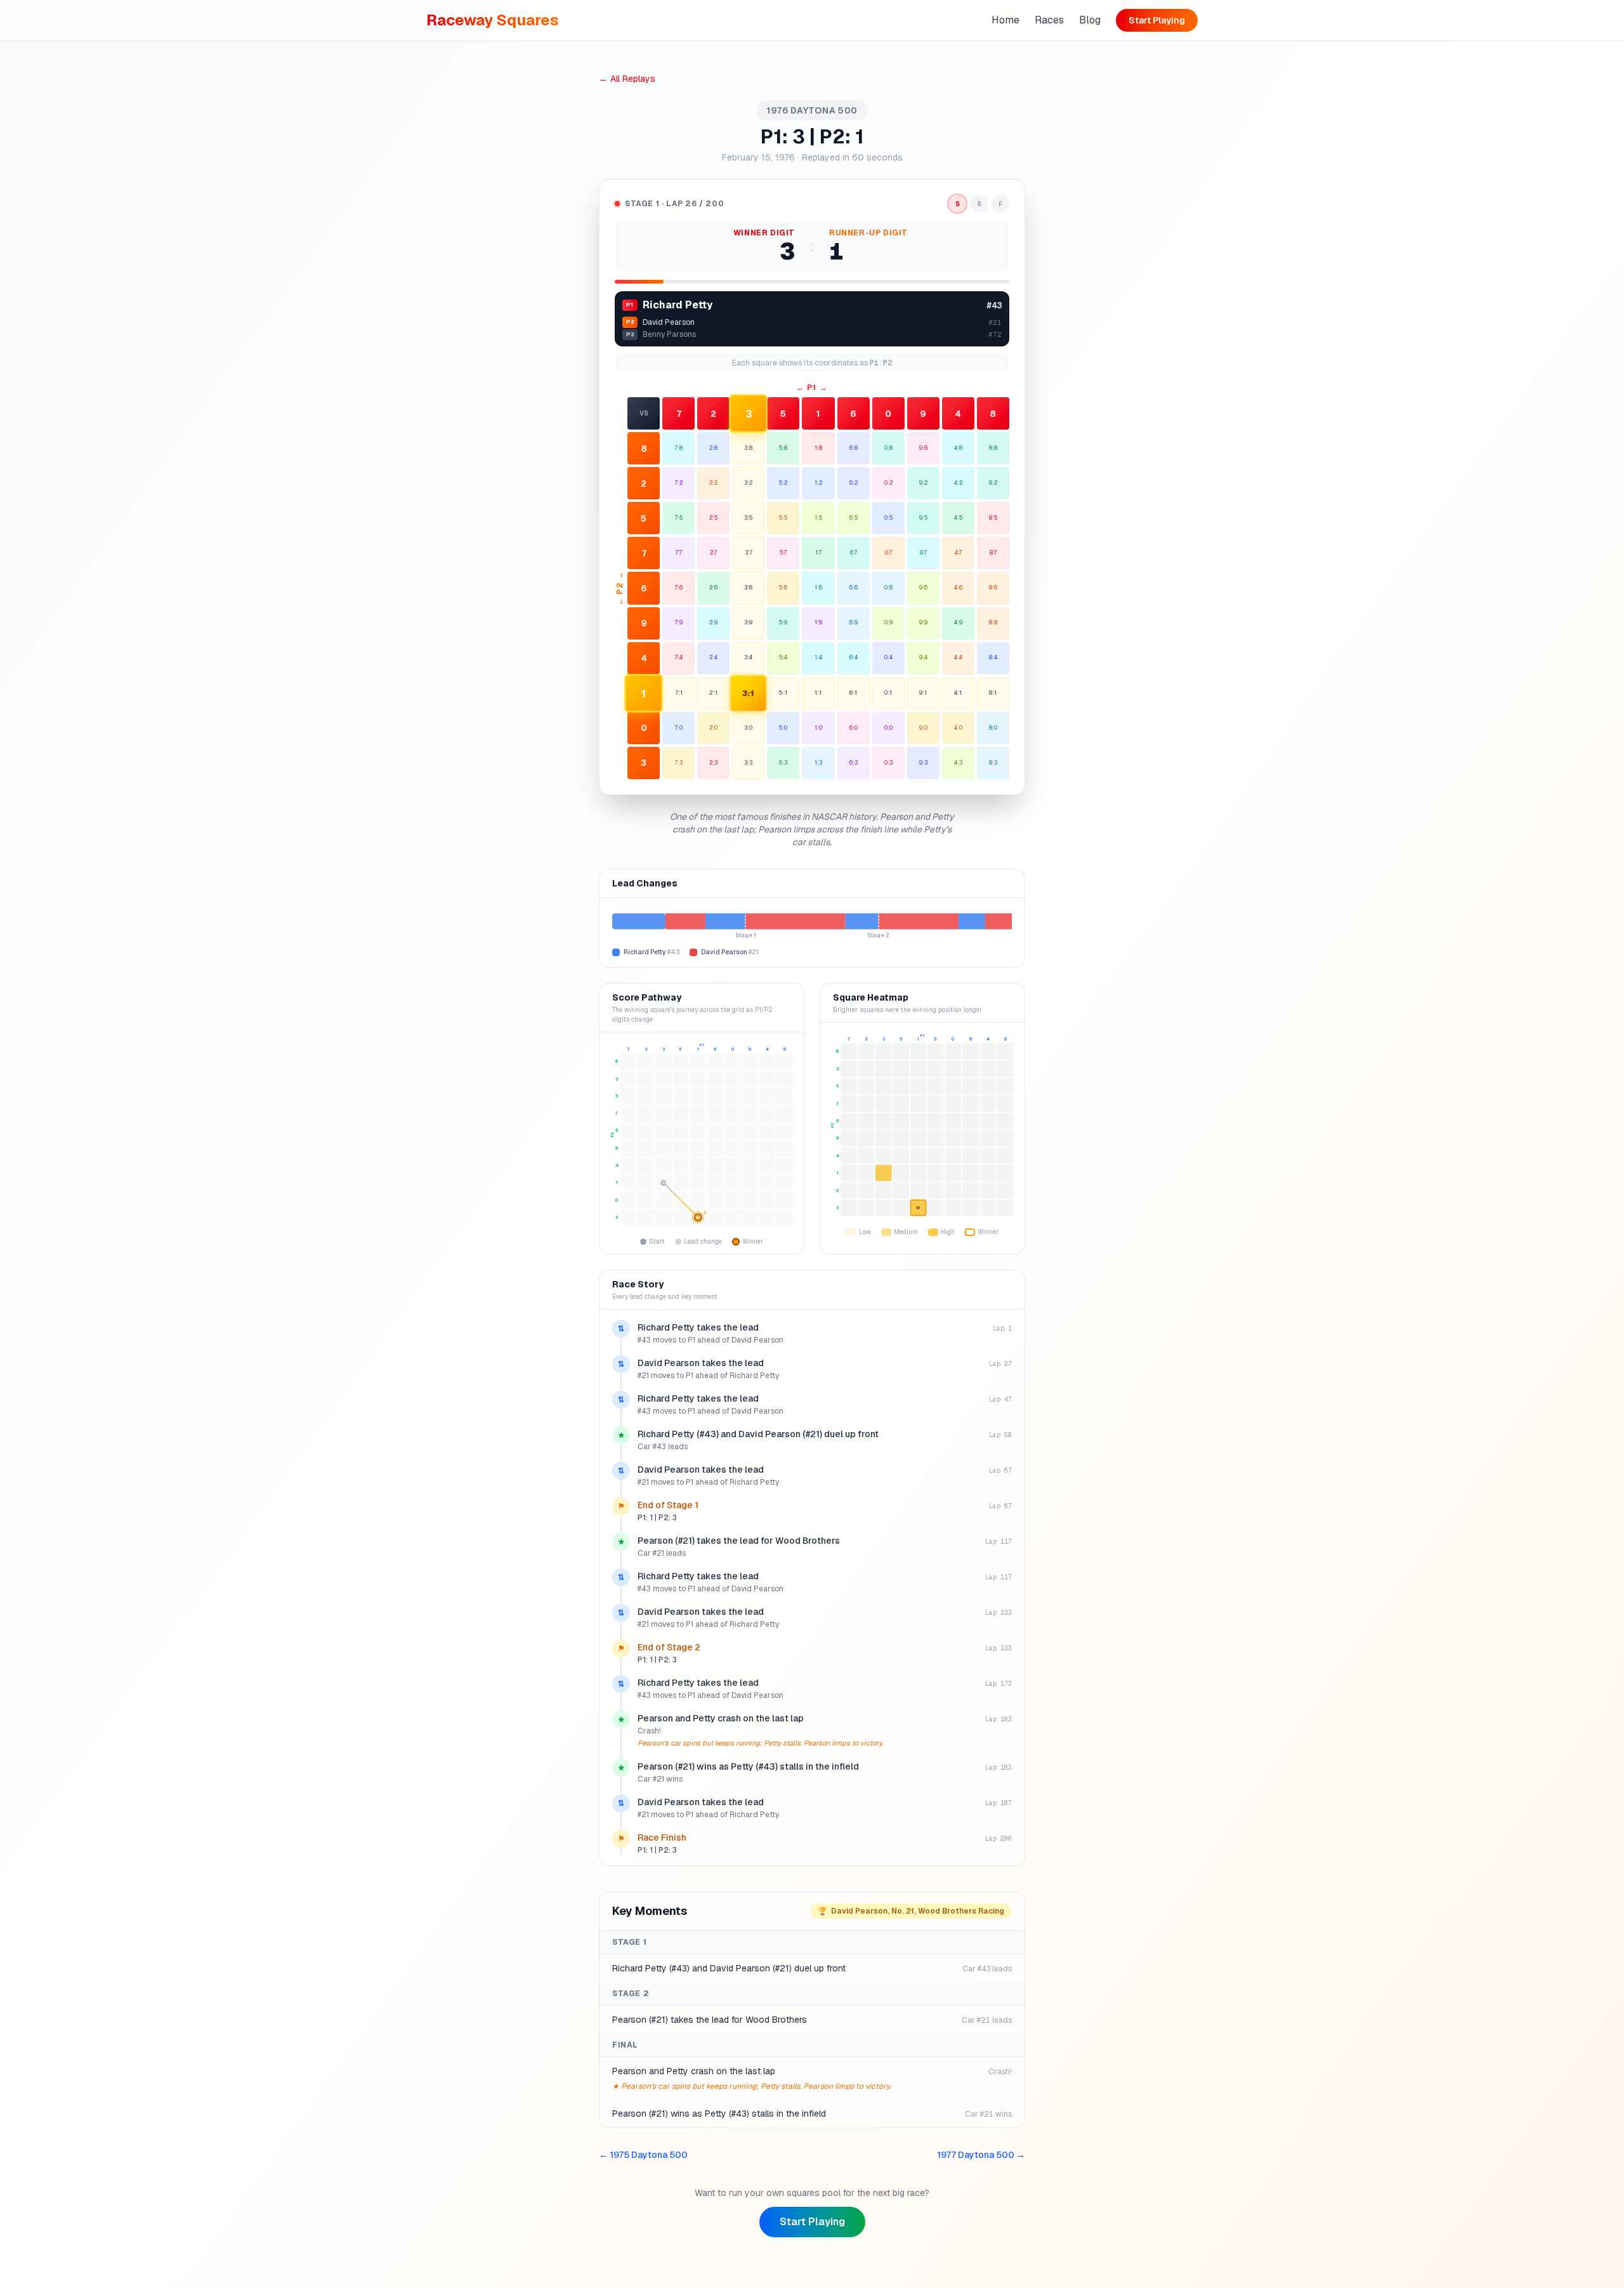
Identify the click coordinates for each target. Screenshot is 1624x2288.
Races (1049, 20)
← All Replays (627, 79)
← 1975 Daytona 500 (643, 2155)
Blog (1090, 20)
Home (1005, 20)
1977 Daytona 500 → (981, 2155)
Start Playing (1157, 20)
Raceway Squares (493, 20)
